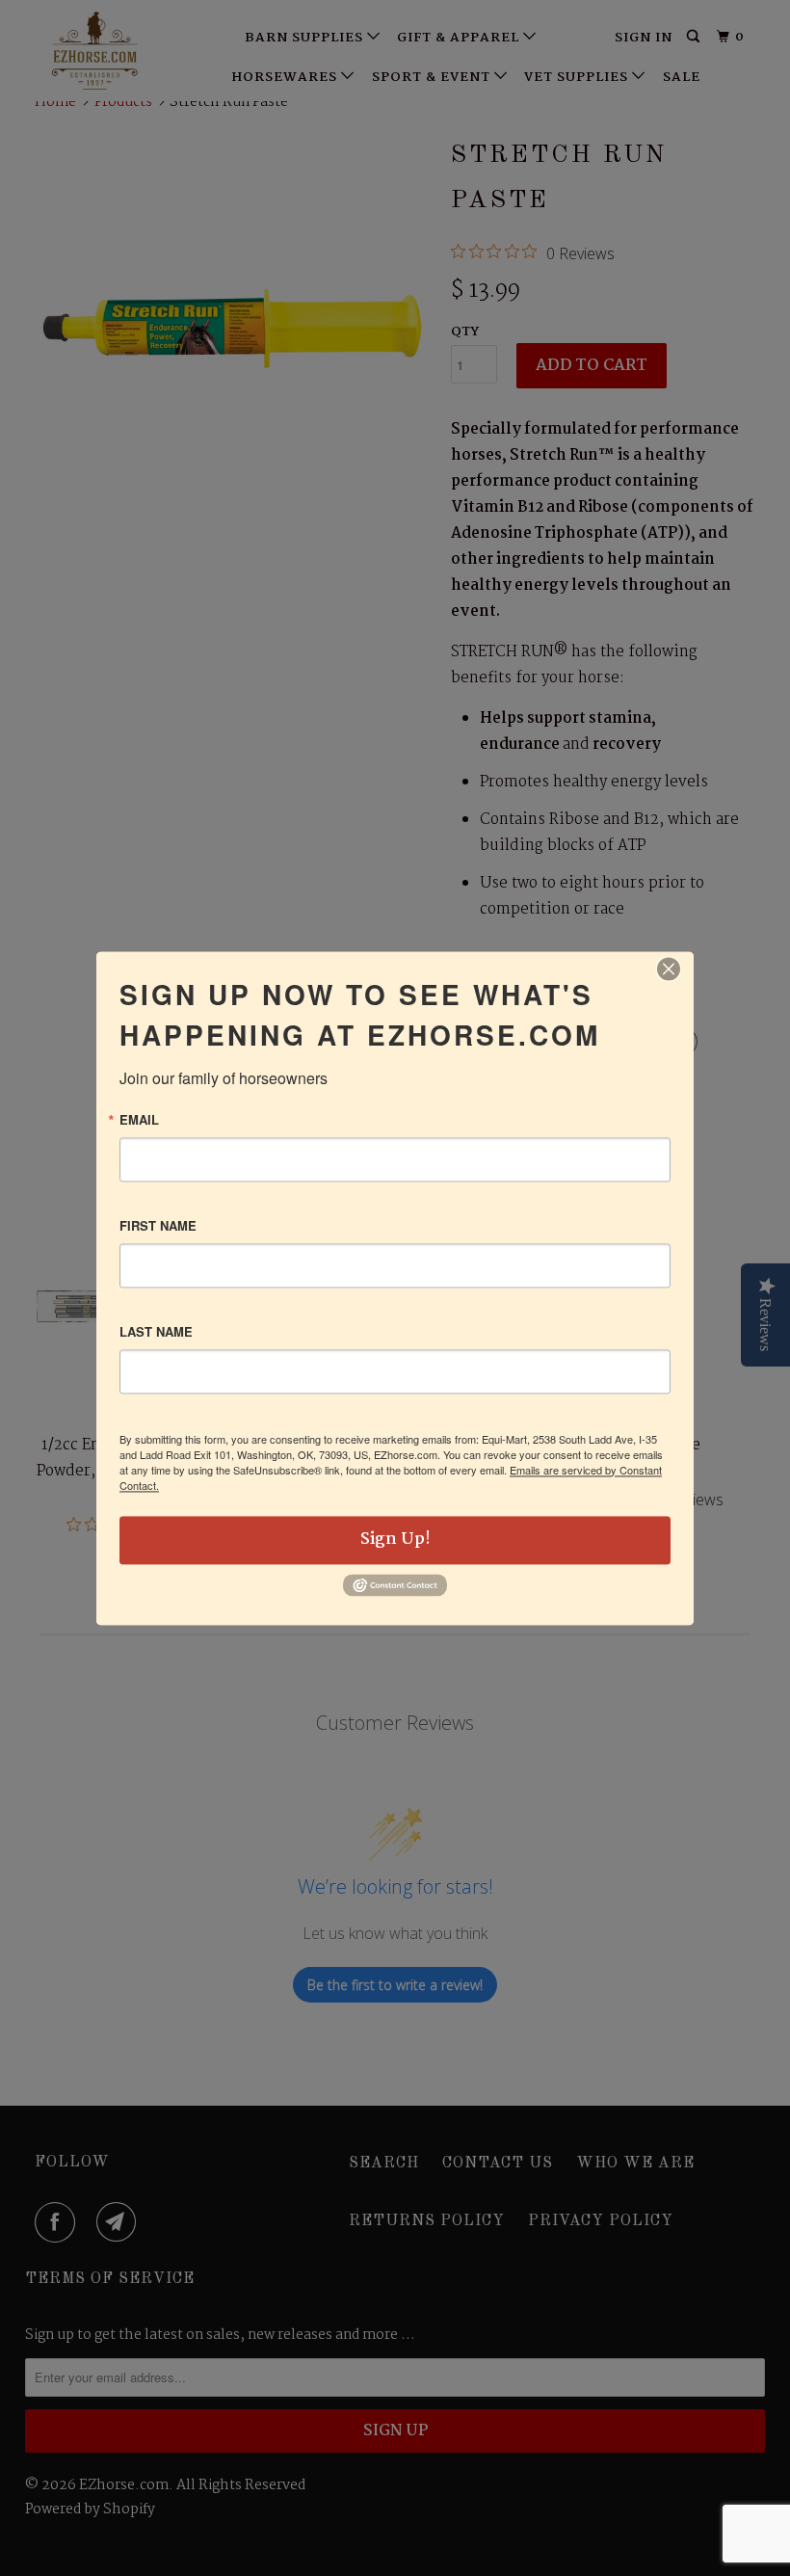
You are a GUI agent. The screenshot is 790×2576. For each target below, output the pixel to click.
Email (139, 1119)
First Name (158, 1225)
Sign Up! (395, 1540)
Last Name (156, 1331)
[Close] (669, 969)
